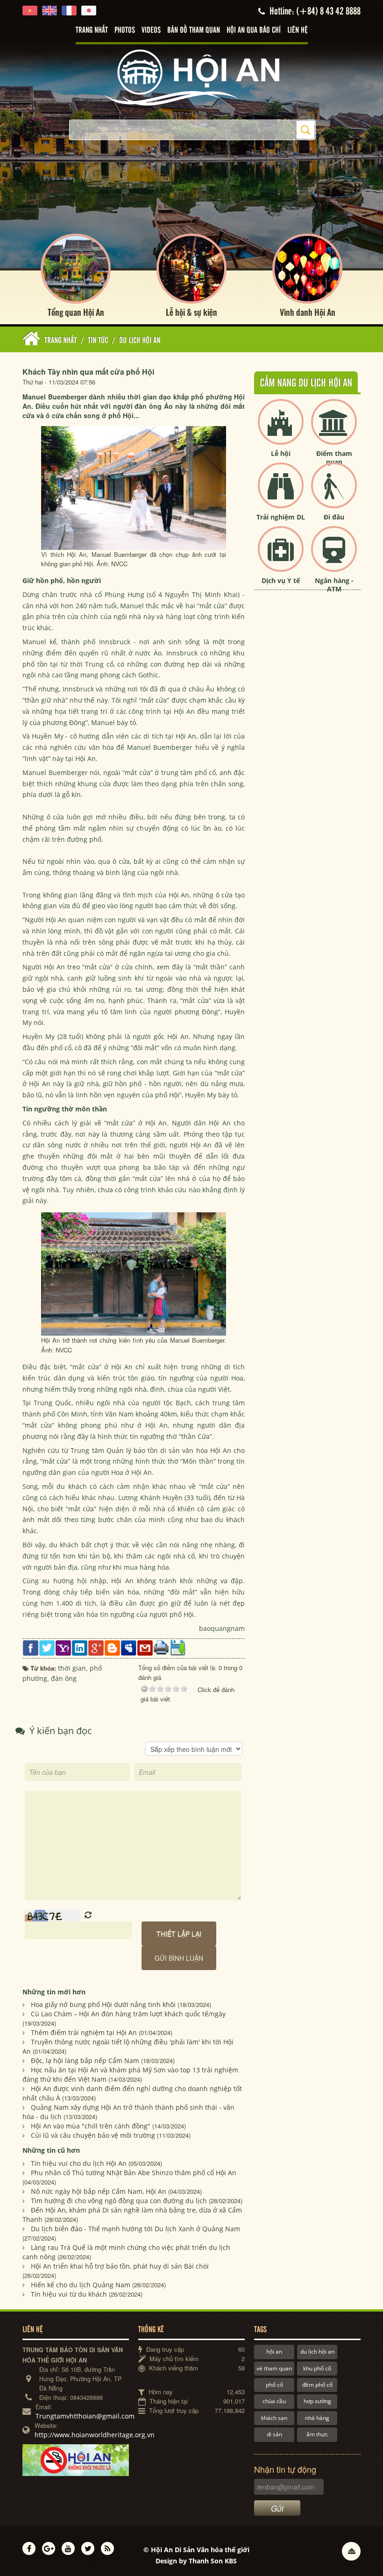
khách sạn (274, 2418)
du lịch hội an (317, 2352)
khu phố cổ (317, 2368)
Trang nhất (92, 30)
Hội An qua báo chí (254, 30)
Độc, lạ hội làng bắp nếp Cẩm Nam (85, 2060)
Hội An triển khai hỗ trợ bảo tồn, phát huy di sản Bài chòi (120, 2266)
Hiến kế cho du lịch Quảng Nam (81, 2285)
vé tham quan (274, 2368)
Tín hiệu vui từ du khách (69, 2294)
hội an (274, 2352)
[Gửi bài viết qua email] (145, 1647)
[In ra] (161, 1647)
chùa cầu (274, 2401)
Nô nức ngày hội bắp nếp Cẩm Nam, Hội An (99, 2191)
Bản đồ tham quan (194, 30)
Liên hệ (298, 30)
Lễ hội (281, 453)
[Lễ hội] (281, 430)
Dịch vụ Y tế (281, 580)
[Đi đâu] (334, 493)
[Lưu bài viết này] (178, 1647)
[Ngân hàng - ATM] (334, 557)
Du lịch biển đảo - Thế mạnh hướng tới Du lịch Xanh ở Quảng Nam (135, 2229)
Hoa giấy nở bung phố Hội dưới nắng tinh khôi (103, 2004)
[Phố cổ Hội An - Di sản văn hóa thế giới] (191, 77)
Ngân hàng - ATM (334, 585)
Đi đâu (334, 517)
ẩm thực (317, 2434)
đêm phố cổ (317, 2385)
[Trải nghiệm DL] (281, 493)
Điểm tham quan (334, 458)
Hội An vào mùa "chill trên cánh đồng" (91, 2126)
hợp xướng (317, 2401)
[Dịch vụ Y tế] (281, 557)
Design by (196, 2561)
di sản (274, 2434)
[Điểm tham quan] (334, 430)
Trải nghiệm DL (281, 517)
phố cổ (274, 2385)
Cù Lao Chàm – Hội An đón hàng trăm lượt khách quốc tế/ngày (128, 2014)
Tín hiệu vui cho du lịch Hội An (79, 2163)
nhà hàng (317, 2418)
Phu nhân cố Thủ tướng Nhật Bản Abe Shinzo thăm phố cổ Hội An (134, 2173)
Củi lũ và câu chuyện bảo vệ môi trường (93, 2135)
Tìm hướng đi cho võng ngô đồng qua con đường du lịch (119, 2201)
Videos (151, 30)
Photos (125, 30)
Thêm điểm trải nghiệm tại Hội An (84, 2032)
